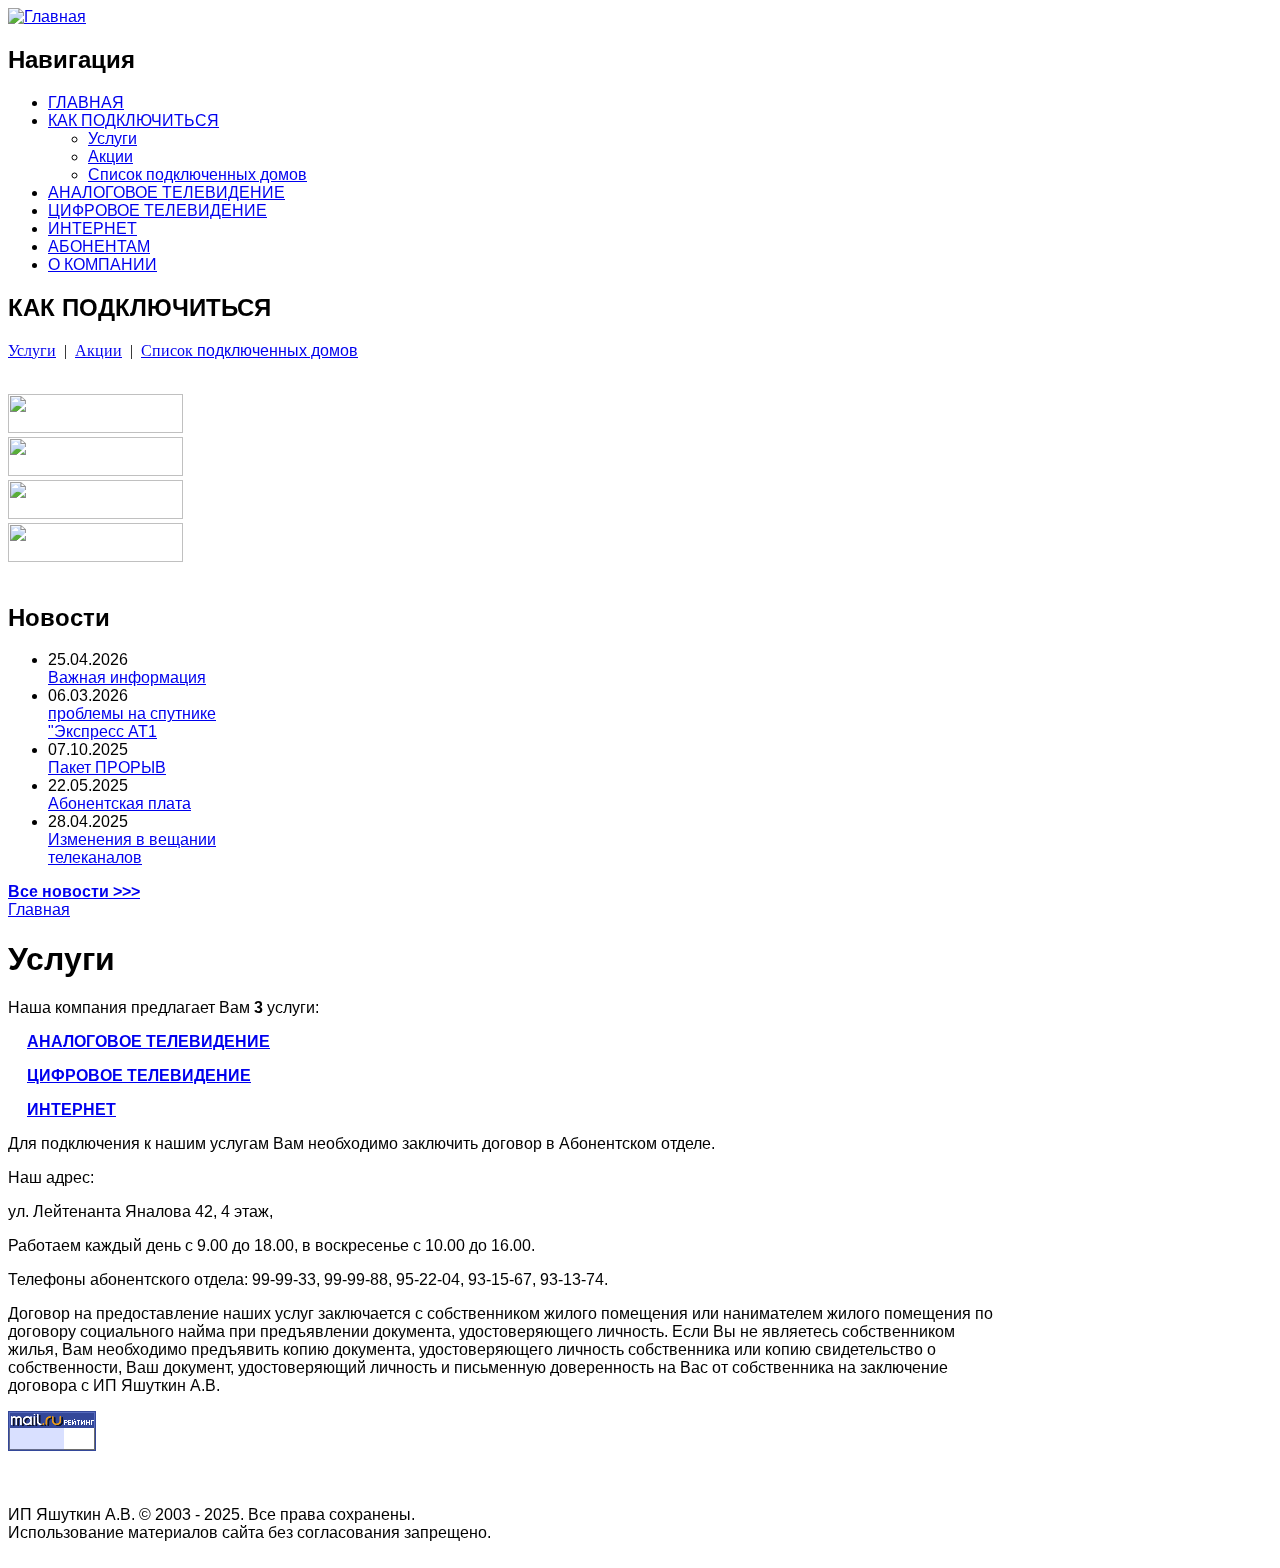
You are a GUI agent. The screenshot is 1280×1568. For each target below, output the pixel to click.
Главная (39, 909)
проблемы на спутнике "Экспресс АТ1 (132, 722)
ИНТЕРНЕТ (92, 228)
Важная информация (127, 677)
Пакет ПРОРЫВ (107, 767)
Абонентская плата (119, 803)
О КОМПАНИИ (102, 264)
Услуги (112, 138)
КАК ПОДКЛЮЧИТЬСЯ (133, 120)
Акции (110, 156)
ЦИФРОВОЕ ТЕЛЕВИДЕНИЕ (157, 210)
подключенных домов (249, 350)
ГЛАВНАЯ (86, 102)
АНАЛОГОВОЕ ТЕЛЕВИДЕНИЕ (166, 192)
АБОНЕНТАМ (99, 246)
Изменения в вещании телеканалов (132, 848)
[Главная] (47, 16)
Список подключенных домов (197, 174)
